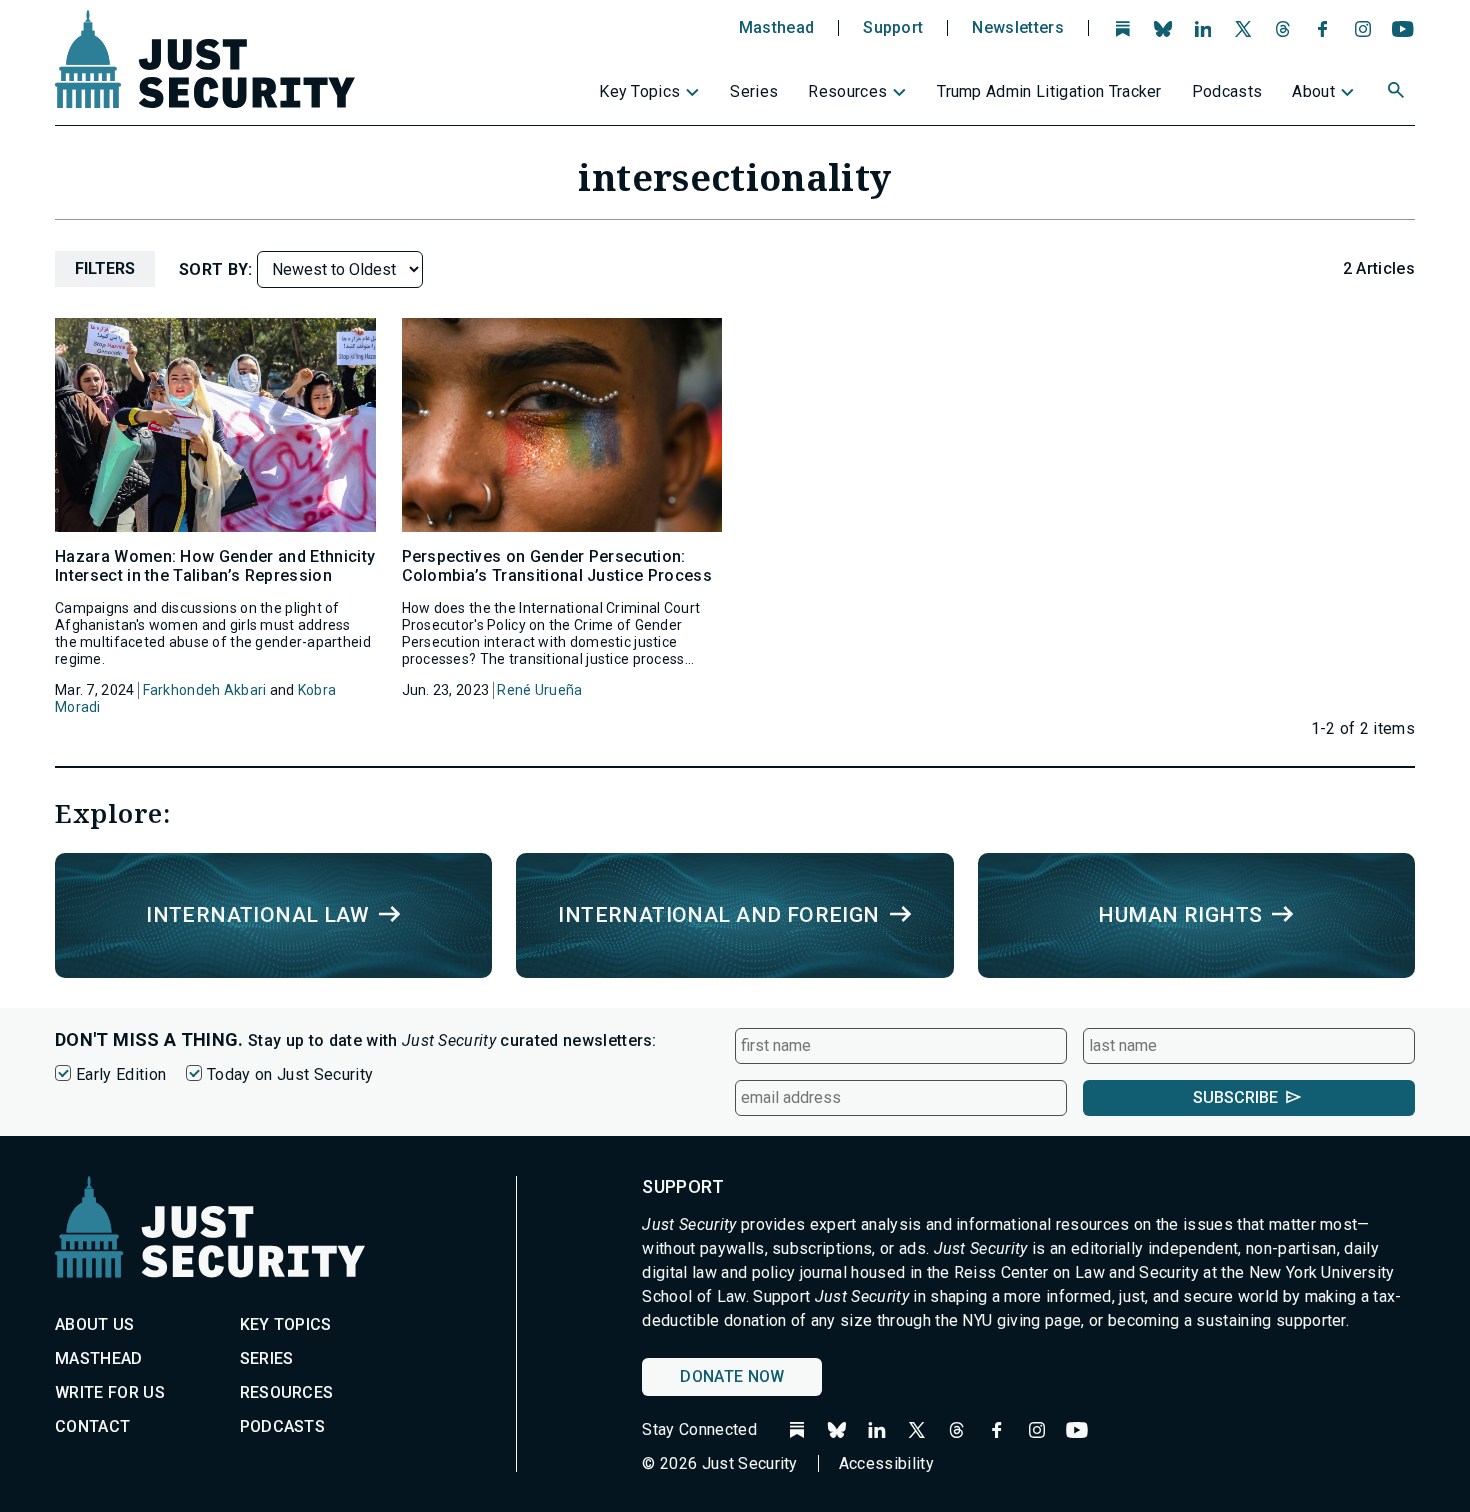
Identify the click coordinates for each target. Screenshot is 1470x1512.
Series (754, 91)
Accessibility (886, 1463)
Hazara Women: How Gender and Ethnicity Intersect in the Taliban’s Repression (215, 566)
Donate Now (732, 1376)
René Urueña (539, 690)
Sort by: (218, 269)
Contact (92, 1426)
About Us (95, 1324)
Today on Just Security (290, 1074)
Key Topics (639, 91)
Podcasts (1227, 91)
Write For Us (110, 1392)
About (1313, 91)
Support (893, 28)
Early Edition (121, 1074)
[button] (1398, 93)
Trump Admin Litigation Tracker (1049, 91)
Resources (847, 91)
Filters (105, 268)
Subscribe (1235, 1097)
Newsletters (1018, 28)
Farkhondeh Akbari (205, 690)
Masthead (777, 28)
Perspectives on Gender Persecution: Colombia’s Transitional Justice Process (557, 566)
